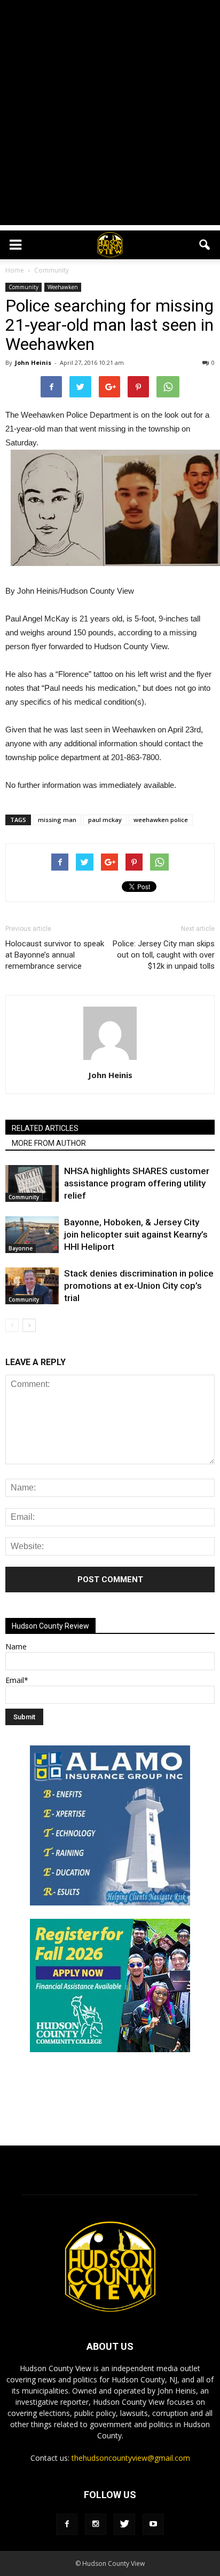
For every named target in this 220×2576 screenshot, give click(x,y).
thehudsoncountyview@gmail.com (131, 2458)
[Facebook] (67, 2524)
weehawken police (161, 820)
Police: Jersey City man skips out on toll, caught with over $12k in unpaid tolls (164, 955)
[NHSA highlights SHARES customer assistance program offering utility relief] (32, 1183)
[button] (205, 245)
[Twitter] (124, 2524)
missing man (57, 820)
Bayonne (21, 1248)
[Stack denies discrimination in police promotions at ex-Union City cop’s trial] (32, 1286)
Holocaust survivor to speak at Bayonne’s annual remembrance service (55, 955)
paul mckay (105, 820)
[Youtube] (153, 2524)
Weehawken (63, 287)
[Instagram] (96, 2524)
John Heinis (33, 362)
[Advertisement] (110, 115)
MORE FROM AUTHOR (49, 1143)
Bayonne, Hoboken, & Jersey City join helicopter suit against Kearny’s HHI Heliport (136, 1234)
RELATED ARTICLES (45, 1128)
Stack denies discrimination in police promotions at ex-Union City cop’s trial (139, 1286)
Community (23, 287)
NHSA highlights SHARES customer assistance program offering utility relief (137, 1183)
